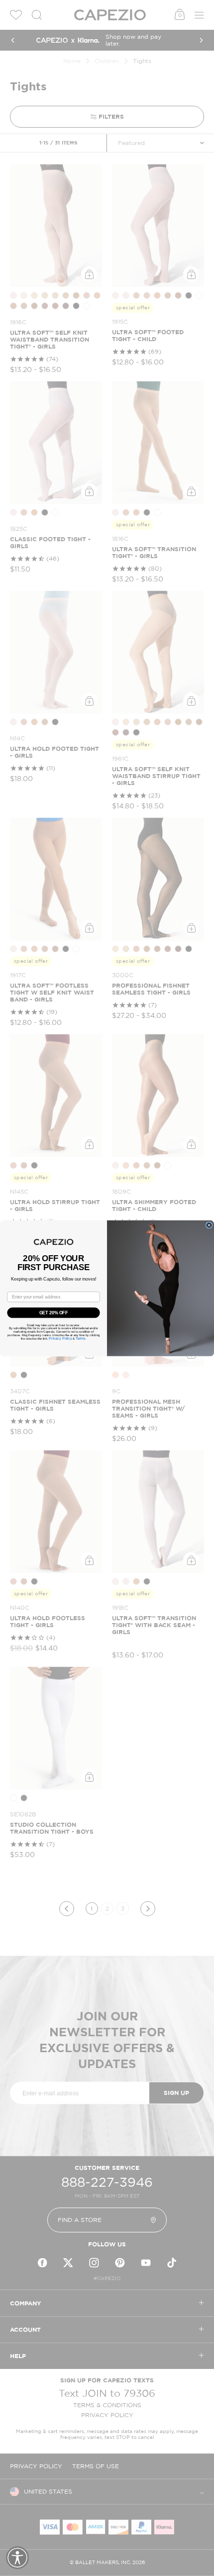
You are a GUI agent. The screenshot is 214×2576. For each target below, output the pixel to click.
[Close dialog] (209, 1225)
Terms (81, 1338)
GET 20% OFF (54, 1312)
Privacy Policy (60, 1338)
